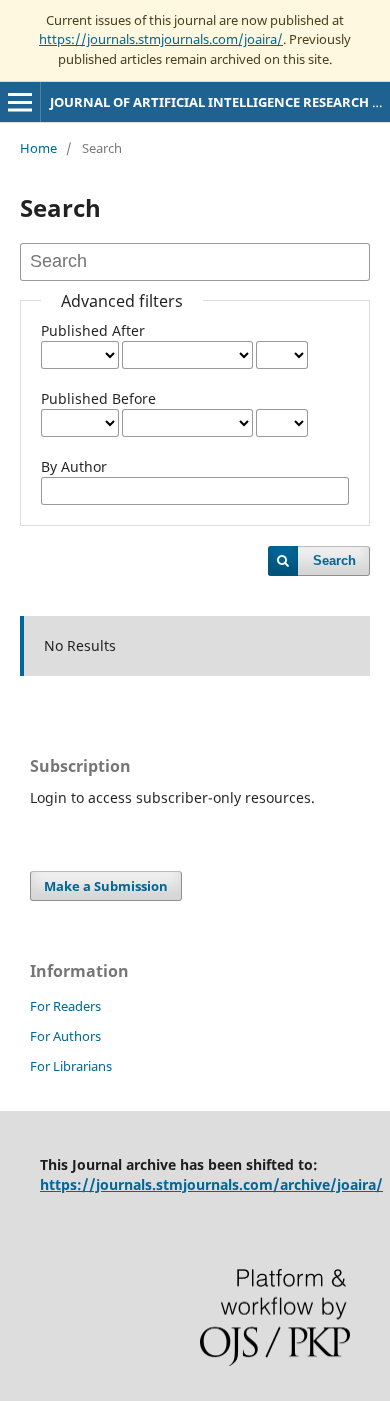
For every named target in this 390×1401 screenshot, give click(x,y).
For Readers (65, 1006)
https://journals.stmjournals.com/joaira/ (161, 39)
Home (38, 148)
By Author (74, 466)
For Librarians (71, 1066)
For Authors (65, 1036)
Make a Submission (106, 886)
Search (334, 560)
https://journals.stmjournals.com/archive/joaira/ (211, 1184)
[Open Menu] (20, 102)
